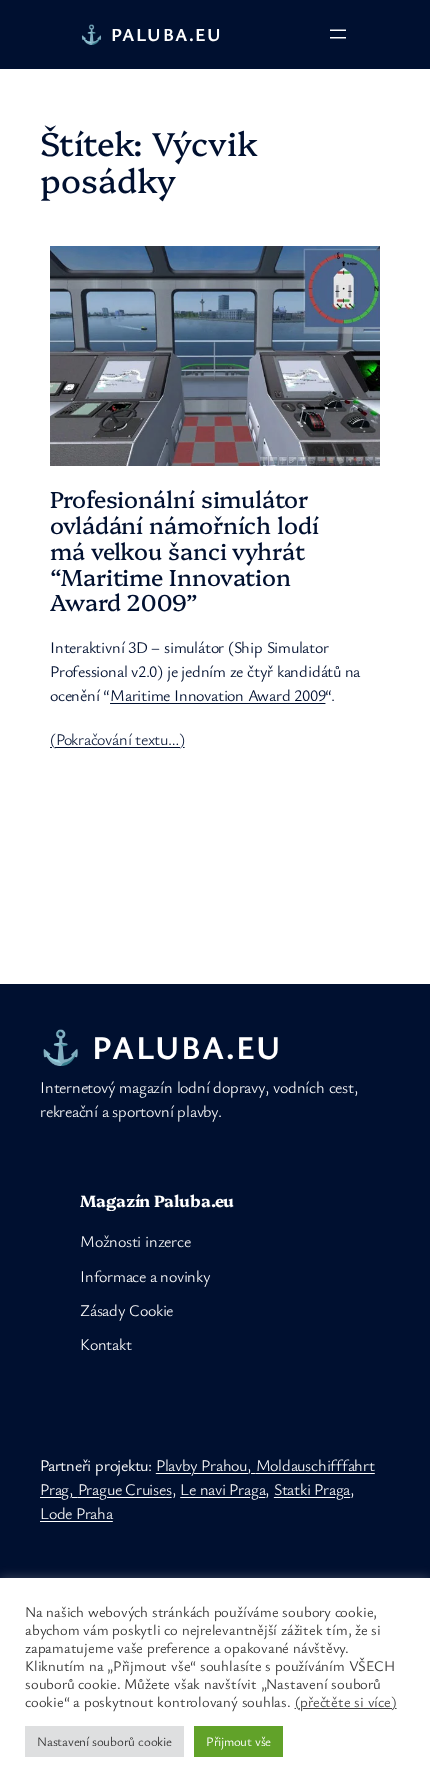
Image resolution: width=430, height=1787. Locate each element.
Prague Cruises (125, 1489)
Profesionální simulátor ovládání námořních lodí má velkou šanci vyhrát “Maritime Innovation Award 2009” (184, 551)
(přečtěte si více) (346, 1702)
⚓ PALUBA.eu (151, 34)
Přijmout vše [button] (238, 1741)
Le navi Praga (222, 1489)
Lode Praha (76, 1513)
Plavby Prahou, (206, 1465)
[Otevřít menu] (338, 34)
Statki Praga (312, 1489)
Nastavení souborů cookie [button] (104, 1741)
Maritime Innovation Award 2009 (217, 695)
